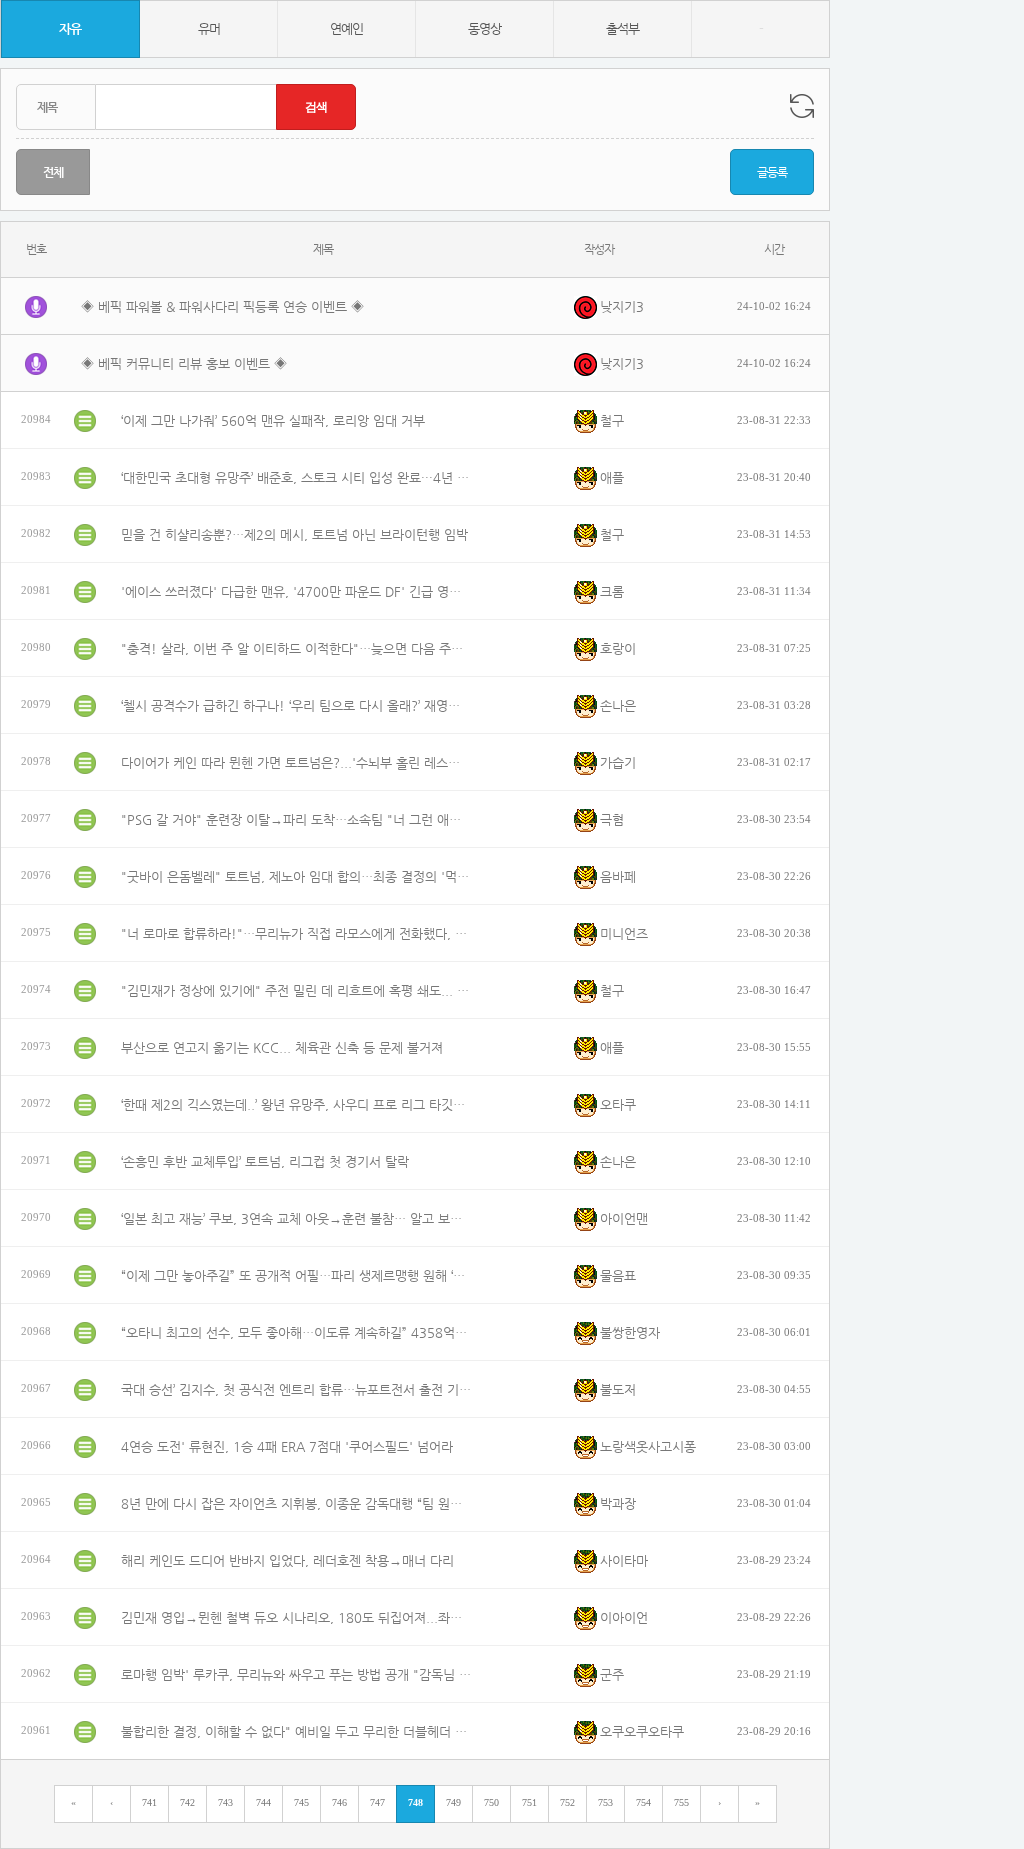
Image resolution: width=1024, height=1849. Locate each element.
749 (453, 1802)
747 (377, 1802)
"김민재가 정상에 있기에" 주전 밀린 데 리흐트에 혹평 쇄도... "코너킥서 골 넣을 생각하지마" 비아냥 (296, 990)
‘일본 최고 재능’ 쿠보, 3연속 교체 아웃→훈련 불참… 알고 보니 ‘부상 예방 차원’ (296, 1218)
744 (263, 1802)
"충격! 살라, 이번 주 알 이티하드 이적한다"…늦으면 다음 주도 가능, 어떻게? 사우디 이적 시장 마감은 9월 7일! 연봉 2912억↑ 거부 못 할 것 (296, 648)
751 (529, 1802)
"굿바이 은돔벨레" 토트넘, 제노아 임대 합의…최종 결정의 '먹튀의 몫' (296, 876)
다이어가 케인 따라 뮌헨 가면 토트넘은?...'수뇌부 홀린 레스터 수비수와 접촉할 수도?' (296, 762)
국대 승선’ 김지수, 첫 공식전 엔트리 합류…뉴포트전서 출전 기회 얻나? (296, 1389)
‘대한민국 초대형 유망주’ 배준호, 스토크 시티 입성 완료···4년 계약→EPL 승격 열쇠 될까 (296, 477)
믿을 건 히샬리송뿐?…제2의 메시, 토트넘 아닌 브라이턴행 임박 (294, 534)
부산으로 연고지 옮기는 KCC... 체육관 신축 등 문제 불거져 (282, 1047)
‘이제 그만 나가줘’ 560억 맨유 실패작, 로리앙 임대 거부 (273, 420)
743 (225, 1802)
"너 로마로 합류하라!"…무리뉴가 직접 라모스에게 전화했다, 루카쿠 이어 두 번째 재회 (296, 933)
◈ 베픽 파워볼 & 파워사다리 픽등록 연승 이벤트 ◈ (222, 306)
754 (643, 1802)
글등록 (772, 172)
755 (681, 1802)
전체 (53, 172)
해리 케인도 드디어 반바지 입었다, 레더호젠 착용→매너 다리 (287, 1560)
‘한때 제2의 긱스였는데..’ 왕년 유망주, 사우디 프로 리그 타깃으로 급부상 (296, 1104)
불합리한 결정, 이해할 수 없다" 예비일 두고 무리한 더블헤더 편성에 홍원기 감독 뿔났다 (296, 1731)
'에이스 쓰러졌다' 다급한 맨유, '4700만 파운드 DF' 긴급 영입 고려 (296, 591)
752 (567, 1802)
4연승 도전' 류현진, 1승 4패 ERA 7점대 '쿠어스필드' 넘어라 (287, 1446)
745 (301, 1802)
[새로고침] (802, 106)
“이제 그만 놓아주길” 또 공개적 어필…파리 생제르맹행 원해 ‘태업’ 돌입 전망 (296, 1275)
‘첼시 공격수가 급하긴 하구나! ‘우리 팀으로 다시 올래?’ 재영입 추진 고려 (296, 705)
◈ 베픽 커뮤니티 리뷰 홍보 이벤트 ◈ (184, 363)
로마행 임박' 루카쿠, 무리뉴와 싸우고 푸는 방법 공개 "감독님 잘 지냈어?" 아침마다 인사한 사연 (296, 1674)
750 (491, 1802)
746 (339, 1802)
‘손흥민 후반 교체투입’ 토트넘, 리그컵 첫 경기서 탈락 (265, 1161)
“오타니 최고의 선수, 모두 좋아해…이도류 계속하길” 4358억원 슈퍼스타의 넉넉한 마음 (296, 1332)
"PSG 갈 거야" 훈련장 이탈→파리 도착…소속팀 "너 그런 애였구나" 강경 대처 (296, 819)
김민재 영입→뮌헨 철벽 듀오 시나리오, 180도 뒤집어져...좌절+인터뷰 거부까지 (296, 1617)
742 (187, 1802)
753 (605, 1802)
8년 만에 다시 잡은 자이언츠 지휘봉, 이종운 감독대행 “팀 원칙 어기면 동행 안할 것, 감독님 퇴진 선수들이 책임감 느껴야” (296, 1503)
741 (149, 1802)
